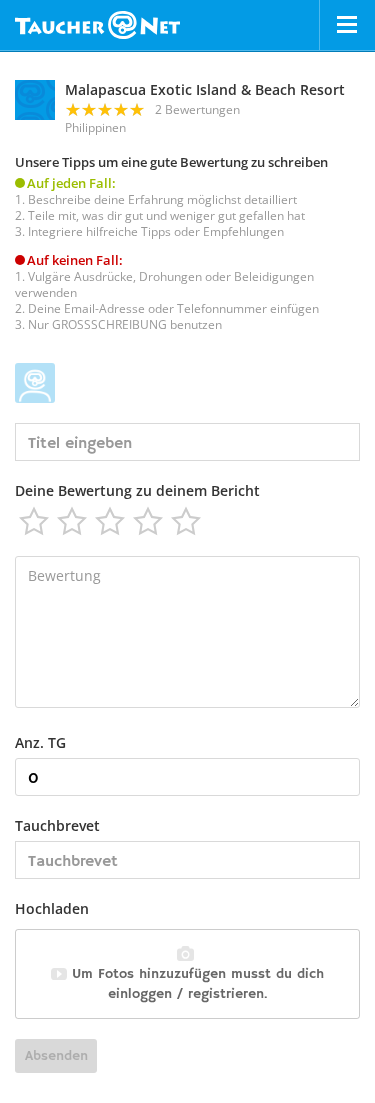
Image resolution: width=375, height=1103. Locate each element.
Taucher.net (97, 25)
